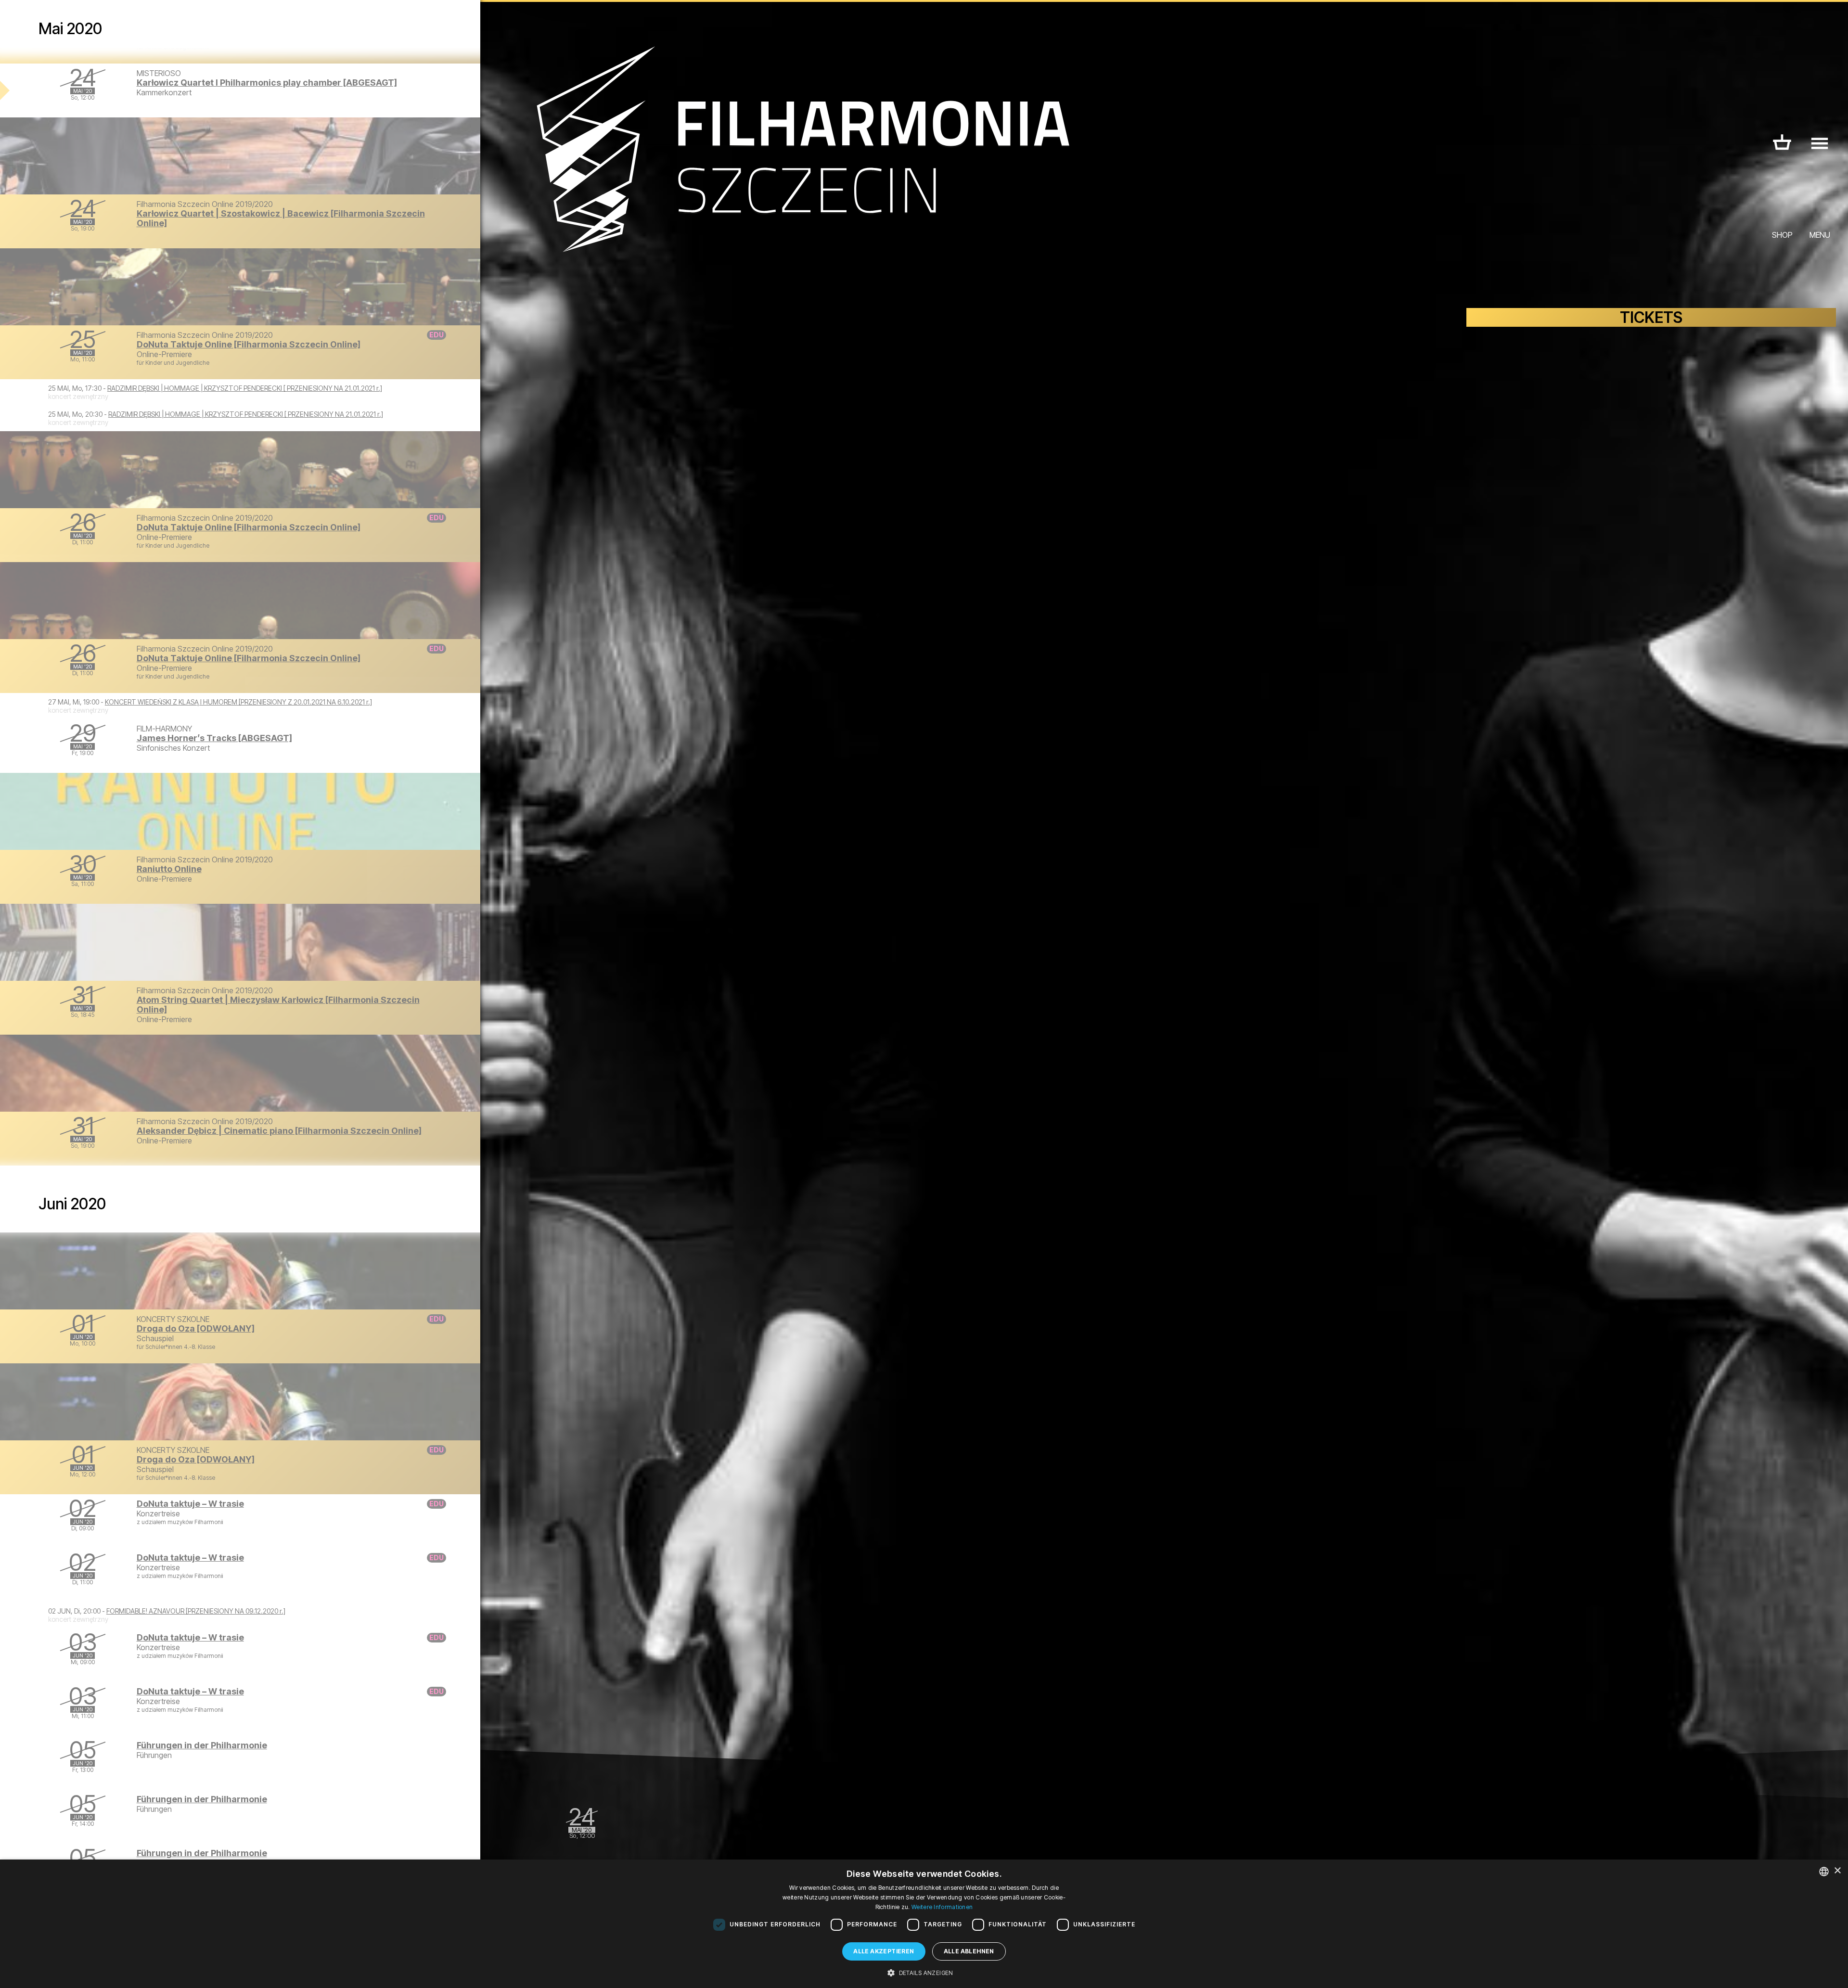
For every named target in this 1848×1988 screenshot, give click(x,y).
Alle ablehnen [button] (969, 1951)
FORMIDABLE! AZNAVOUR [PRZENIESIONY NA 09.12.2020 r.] (196, 1611)
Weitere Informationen (942, 1907)
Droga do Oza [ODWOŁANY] (196, 1328)
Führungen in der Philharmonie (202, 1745)
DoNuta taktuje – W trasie (190, 1504)
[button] (924, 1972)
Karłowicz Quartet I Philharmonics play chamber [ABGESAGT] (267, 83)
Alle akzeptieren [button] (884, 1951)
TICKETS (1651, 317)
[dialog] (924, 1924)
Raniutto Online (169, 869)
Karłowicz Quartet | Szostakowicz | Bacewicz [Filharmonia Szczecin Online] (281, 218)
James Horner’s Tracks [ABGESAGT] (214, 738)
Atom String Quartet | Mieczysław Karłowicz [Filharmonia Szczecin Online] (278, 1005)
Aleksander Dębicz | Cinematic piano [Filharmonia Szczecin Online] (279, 1131)
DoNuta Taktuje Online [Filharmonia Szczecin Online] (249, 344)
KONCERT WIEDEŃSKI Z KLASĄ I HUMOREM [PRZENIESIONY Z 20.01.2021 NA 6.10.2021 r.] (238, 702)
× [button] (1837, 1871)
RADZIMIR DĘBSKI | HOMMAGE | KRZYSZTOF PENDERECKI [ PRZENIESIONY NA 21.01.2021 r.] (245, 388)
